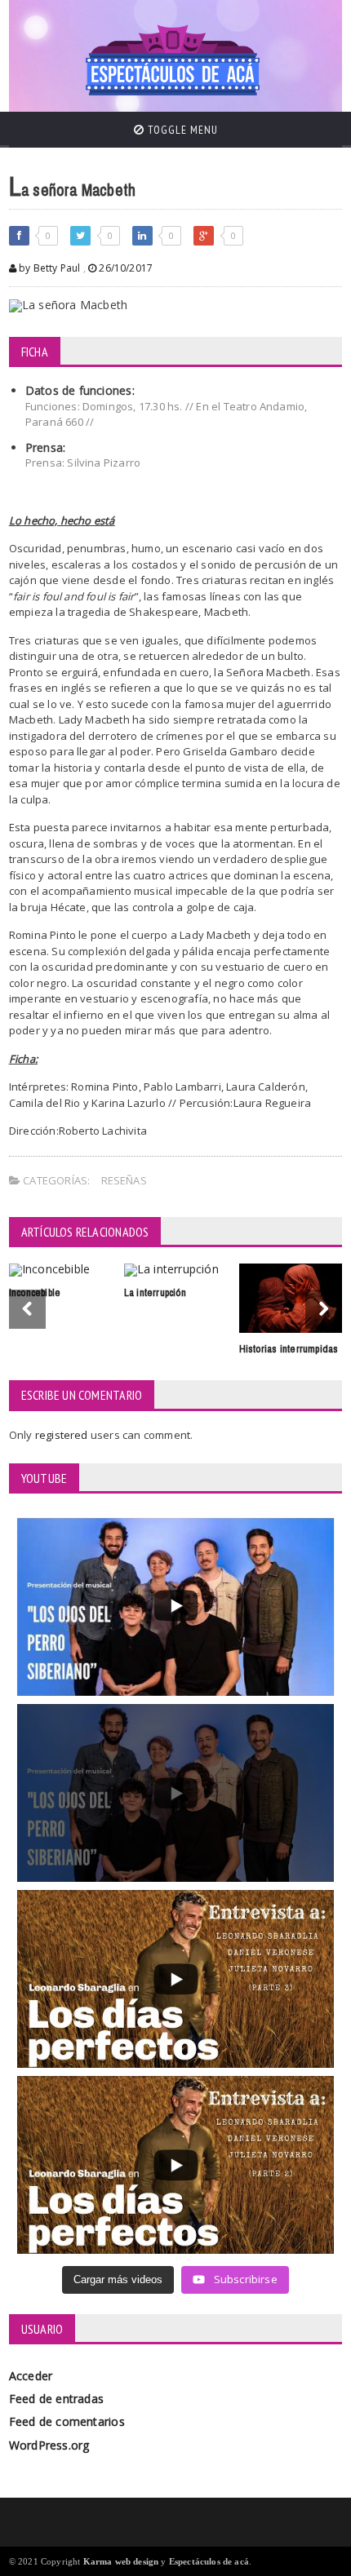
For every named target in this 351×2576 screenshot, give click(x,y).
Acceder (31, 2376)
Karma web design (121, 2561)
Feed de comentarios (67, 2421)
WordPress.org (49, 2445)
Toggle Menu (181, 130)
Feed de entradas (56, 2399)
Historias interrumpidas (289, 1349)
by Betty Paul (49, 268)
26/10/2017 (124, 268)
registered (63, 1435)
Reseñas (124, 1180)
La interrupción (155, 1292)
